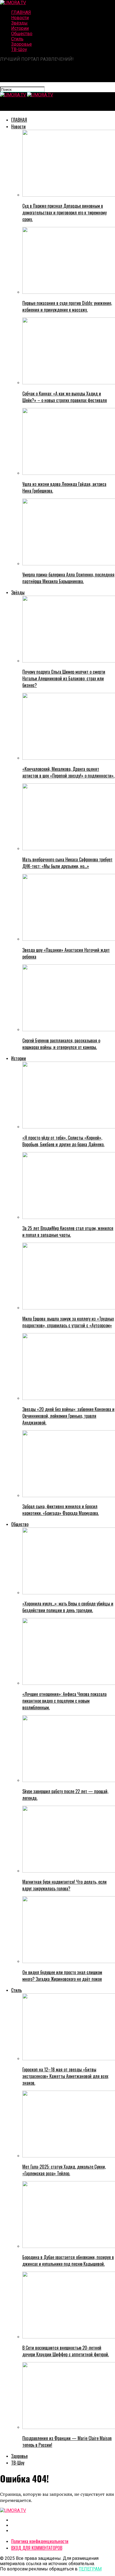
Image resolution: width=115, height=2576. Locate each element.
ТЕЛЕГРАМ (90, 2569)
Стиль (17, 39)
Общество (22, 34)
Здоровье (21, 44)
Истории (20, 28)
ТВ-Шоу (19, 49)
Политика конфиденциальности (40, 2541)
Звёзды (19, 23)
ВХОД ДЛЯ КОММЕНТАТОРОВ (37, 2548)
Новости (20, 18)
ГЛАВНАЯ (21, 12)
